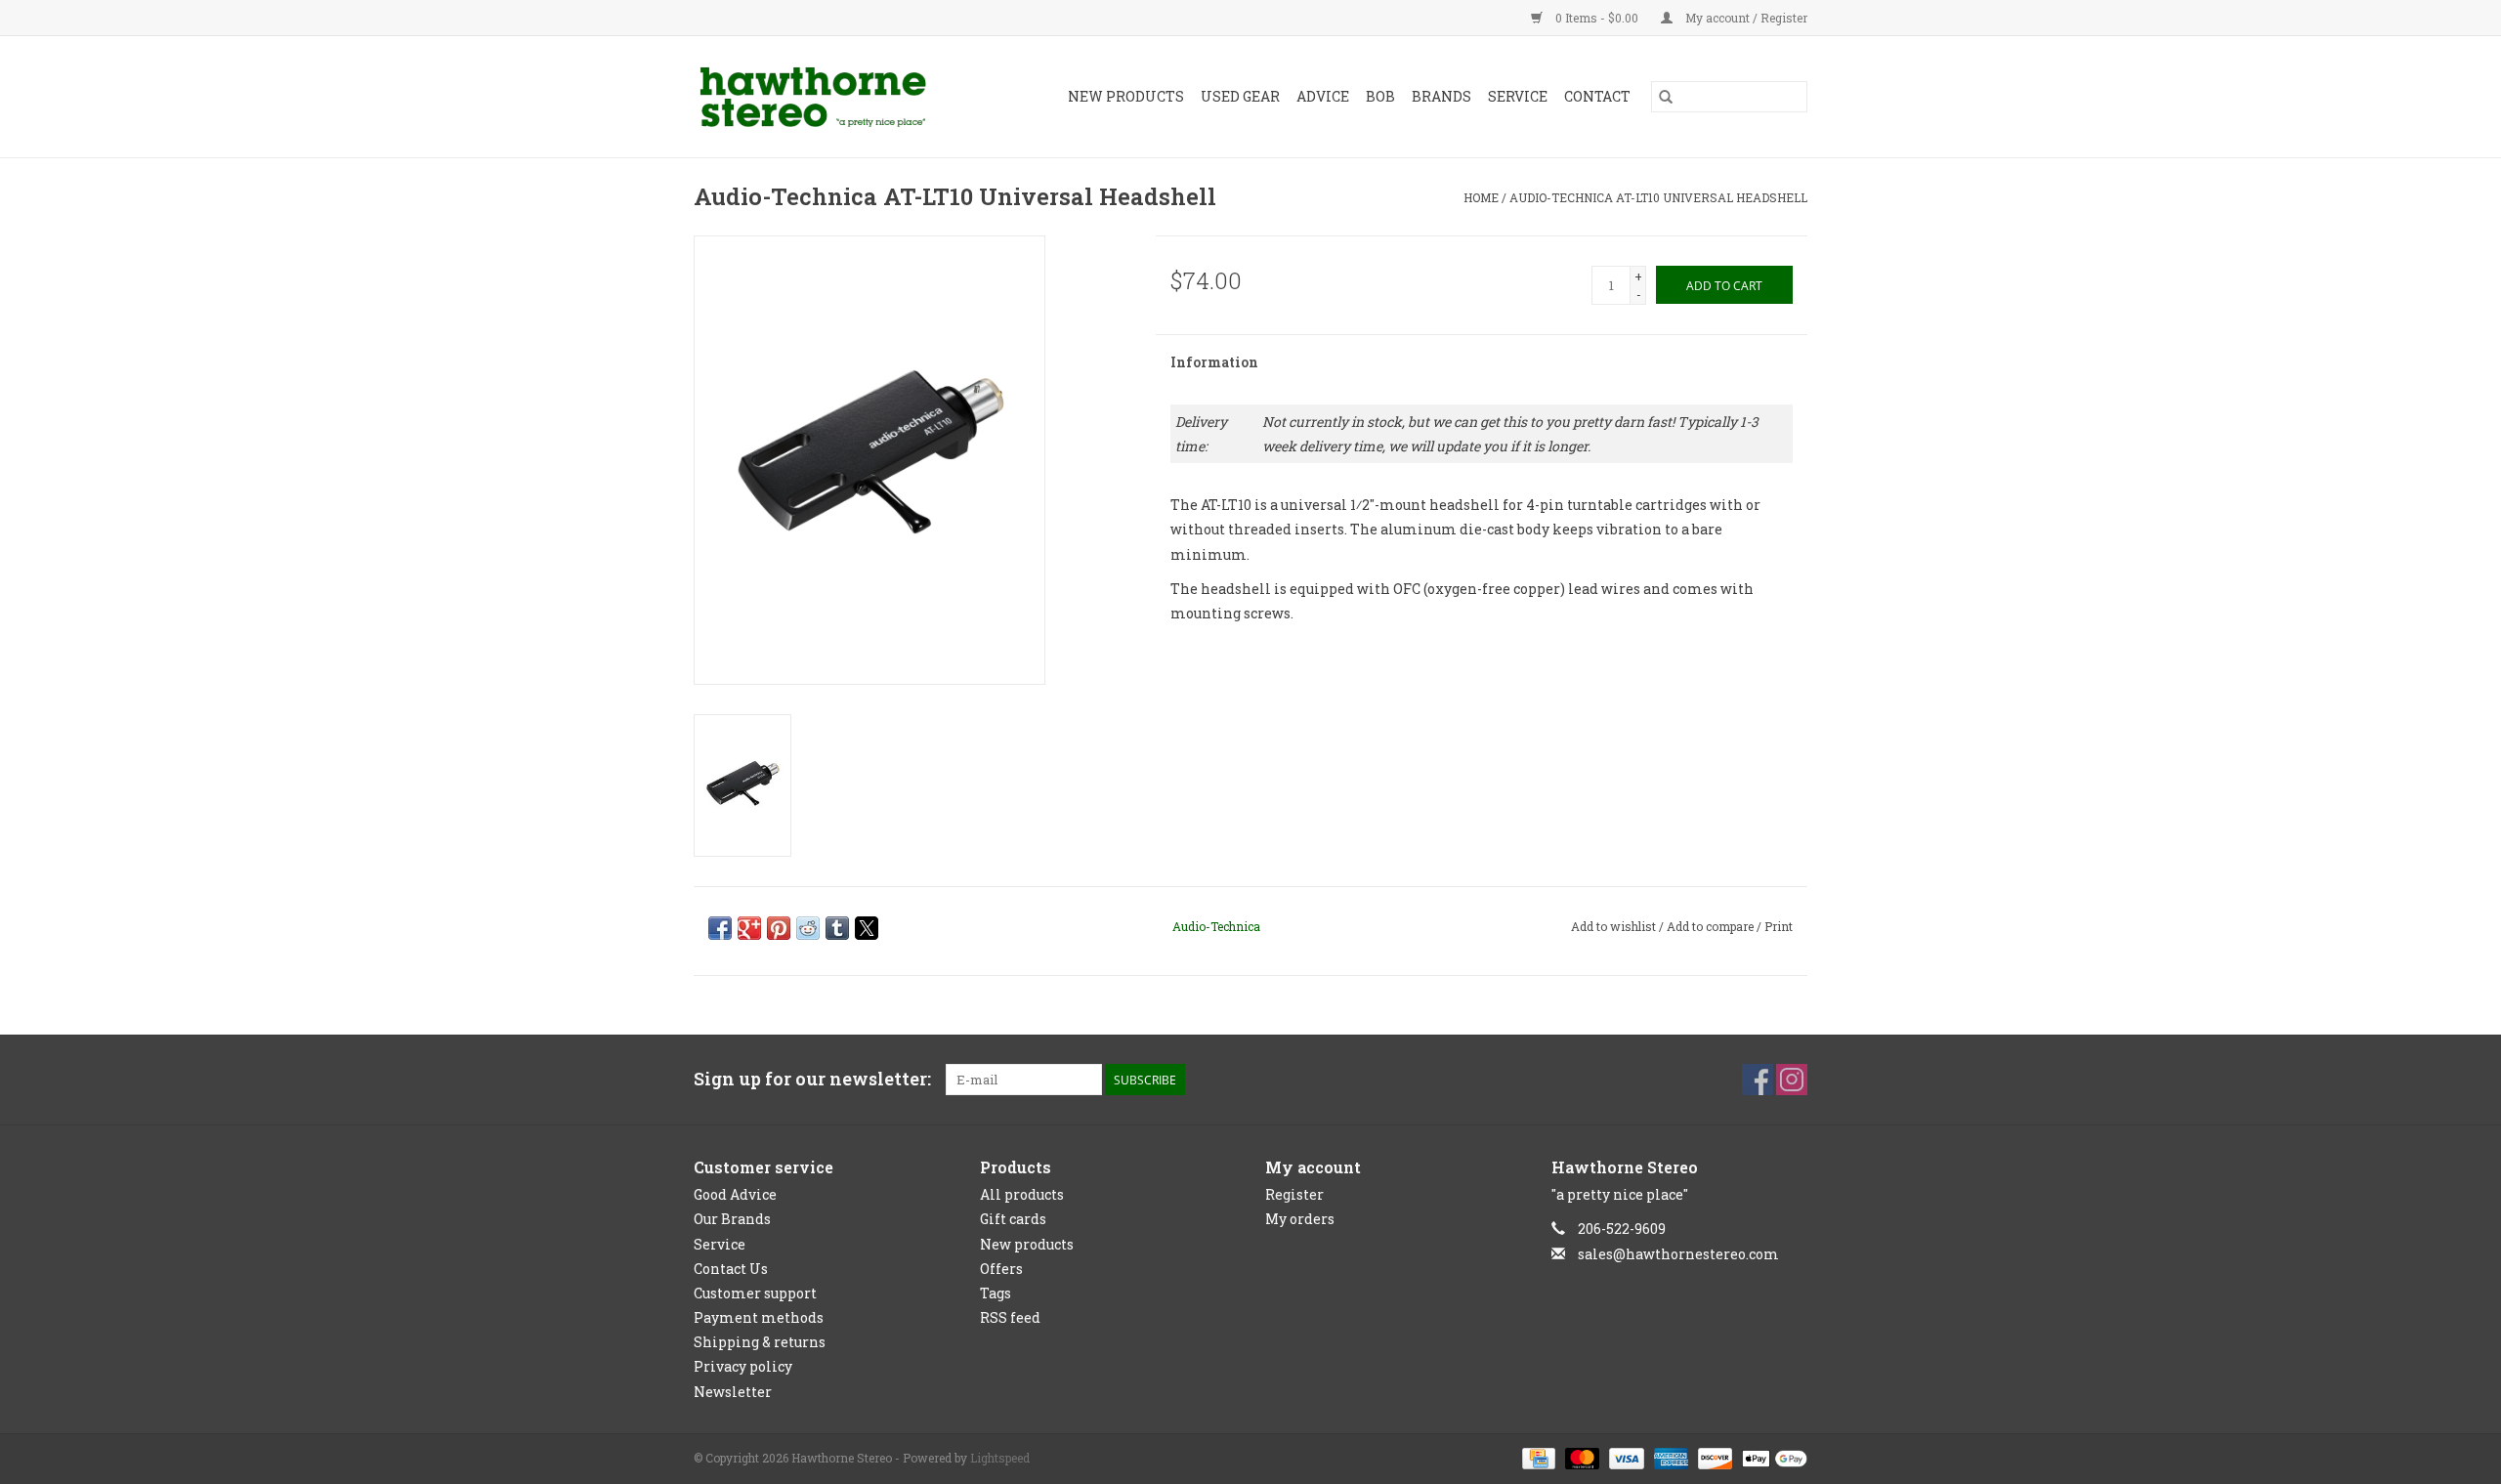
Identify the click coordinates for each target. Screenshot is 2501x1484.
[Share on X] (867, 928)
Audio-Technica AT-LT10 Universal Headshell (1658, 197)
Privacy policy (743, 1366)
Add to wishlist (1615, 926)
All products (1022, 1194)
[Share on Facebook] (720, 928)
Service (1518, 96)
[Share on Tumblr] (837, 928)
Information (1214, 362)
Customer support (755, 1293)
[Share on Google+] (749, 928)
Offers (1001, 1269)
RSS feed (1010, 1317)
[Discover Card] (1713, 1457)
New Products (1126, 96)
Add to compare (1712, 926)
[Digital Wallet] (1771, 1457)
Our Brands (732, 1219)
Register (1294, 1194)
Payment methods (759, 1317)
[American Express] (1669, 1457)
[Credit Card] (1537, 1457)
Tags (996, 1293)
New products (1027, 1244)
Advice (1323, 96)
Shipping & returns (760, 1342)
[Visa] (1624, 1457)
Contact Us (731, 1269)
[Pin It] (779, 928)
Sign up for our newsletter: (812, 1079)
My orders (1300, 1219)
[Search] (1666, 97)
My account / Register (1745, 18)
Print (1779, 926)
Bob (1380, 96)
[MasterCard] (1580, 1457)
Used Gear (1240, 96)
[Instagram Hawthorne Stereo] (1792, 1080)
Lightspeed (1000, 1458)
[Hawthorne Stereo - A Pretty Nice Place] (829, 97)
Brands (1441, 96)
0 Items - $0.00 (1597, 18)
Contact (1597, 96)
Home (1481, 197)
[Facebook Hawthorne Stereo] (1758, 1080)
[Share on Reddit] (808, 928)
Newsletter (733, 1392)
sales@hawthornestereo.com (1678, 1254)
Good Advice (735, 1194)
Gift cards (1013, 1219)
